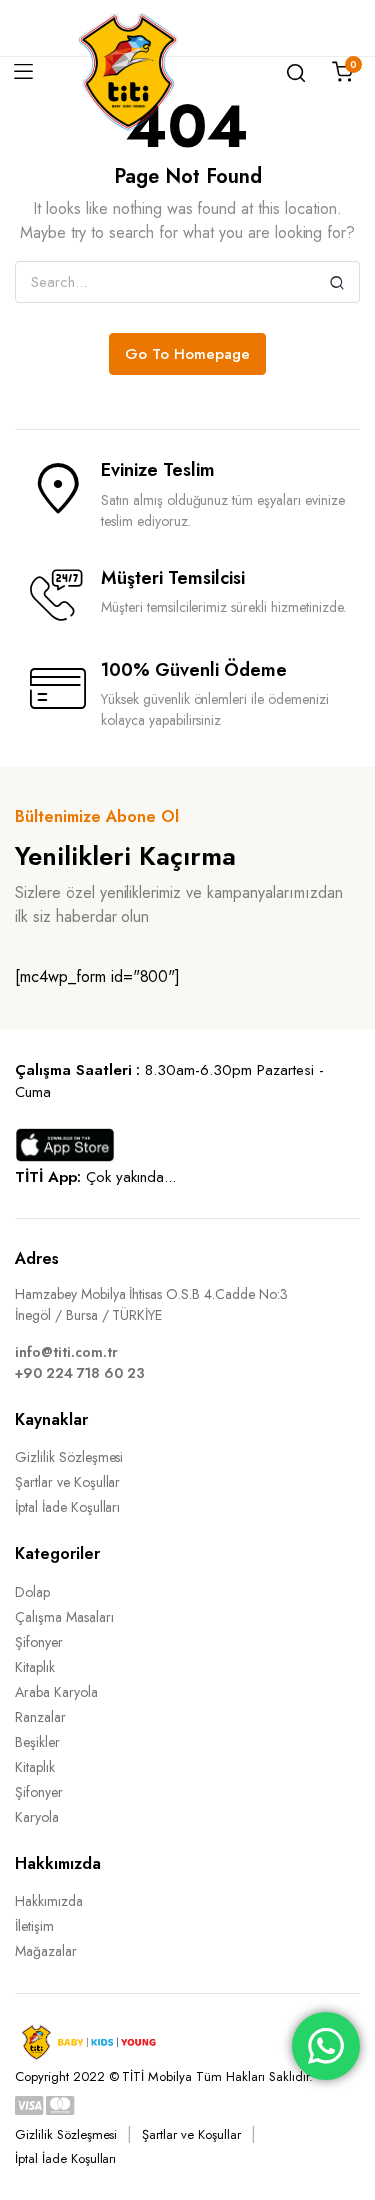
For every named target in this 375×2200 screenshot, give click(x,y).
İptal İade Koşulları (67, 1507)
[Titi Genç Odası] (128, 72)
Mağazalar (46, 1951)
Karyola (37, 1817)
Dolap (32, 1592)
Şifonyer (39, 1642)
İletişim (34, 1926)
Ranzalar (40, 1717)
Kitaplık (35, 1667)
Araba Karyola (56, 1692)
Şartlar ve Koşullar (67, 1482)
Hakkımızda (49, 1901)
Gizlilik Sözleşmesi (69, 1457)
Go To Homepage (187, 354)
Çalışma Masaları (64, 1617)
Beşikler (37, 1742)
